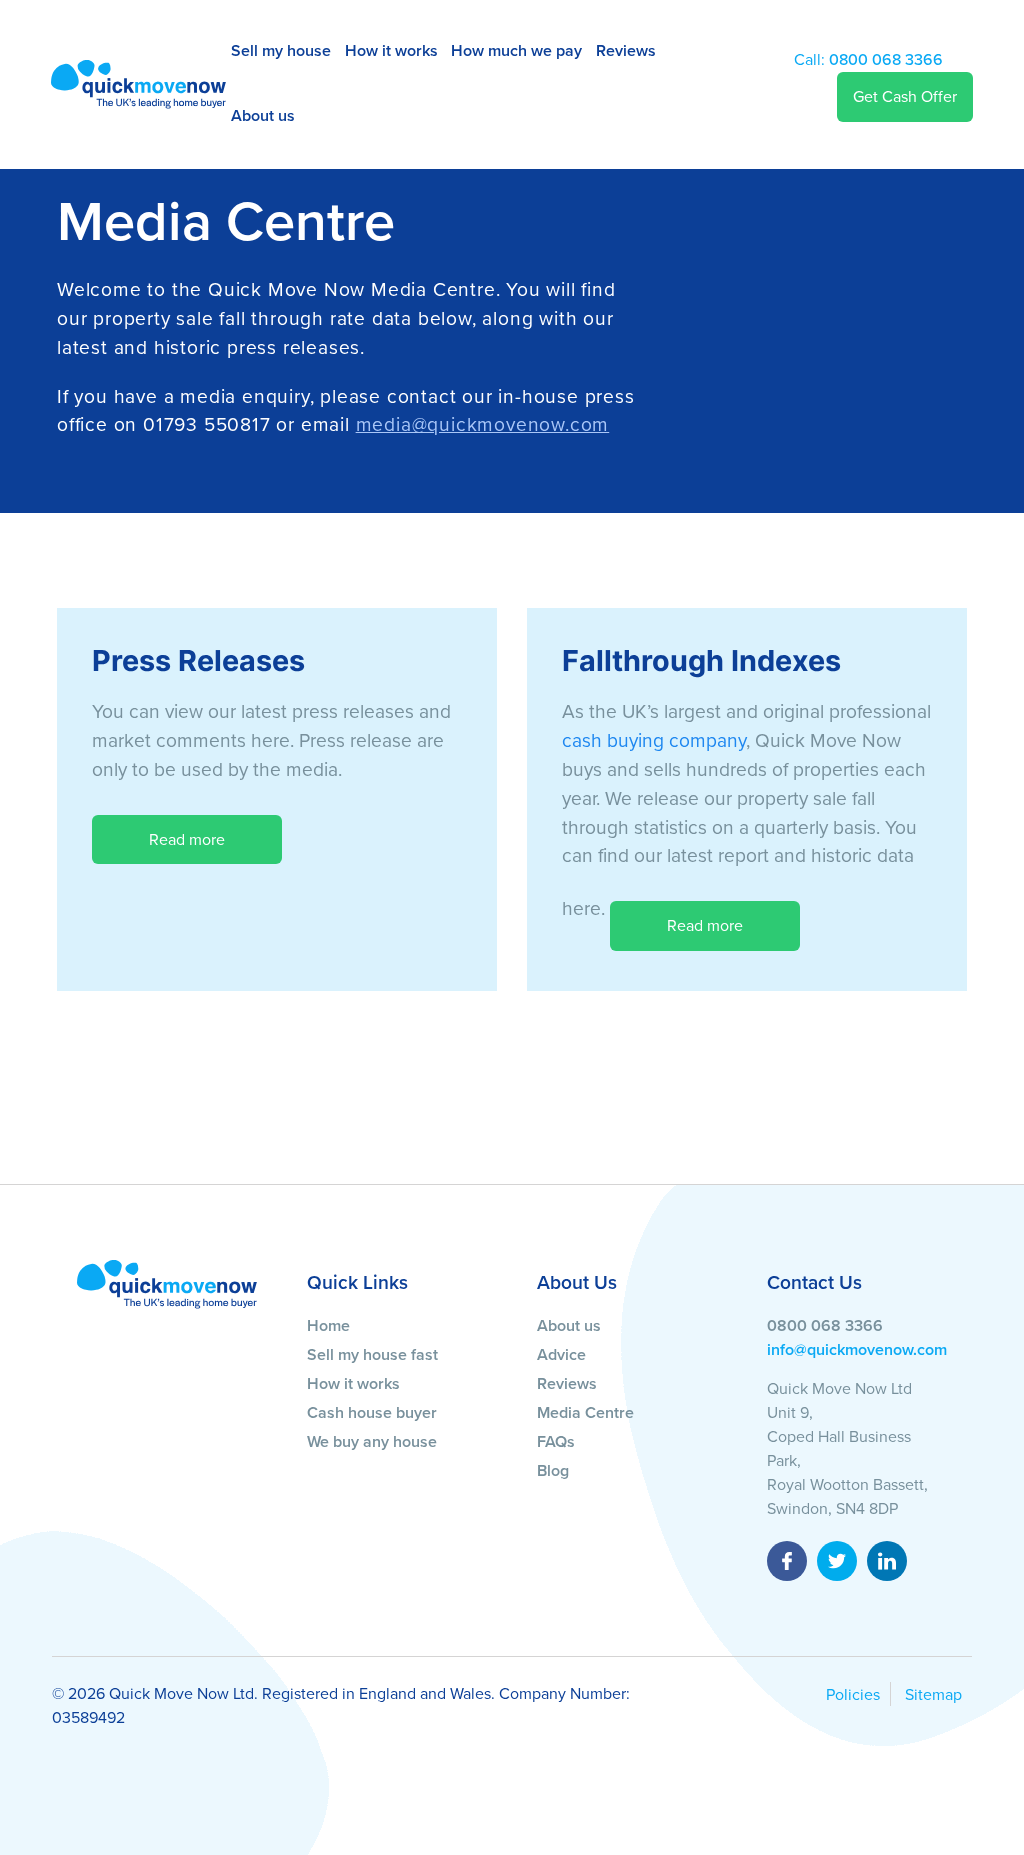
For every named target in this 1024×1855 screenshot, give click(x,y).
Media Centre (585, 1413)
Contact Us (814, 1282)
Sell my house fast (372, 1355)
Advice (561, 1355)
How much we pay (516, 51)
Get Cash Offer (905, 97)
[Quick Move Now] (167, 1283)
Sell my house (281, 51)
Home (328, 1326)
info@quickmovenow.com (857, 1350)
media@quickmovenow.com (483, 424)
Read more (187, 840)
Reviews (626, 51)
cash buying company (654, 740)
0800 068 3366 (868, 60)
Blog (553, 1471)
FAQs (556, 1442)
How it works (391, 51)
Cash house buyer (372, 1413)
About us (263, 116)
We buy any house (372, 1442)
